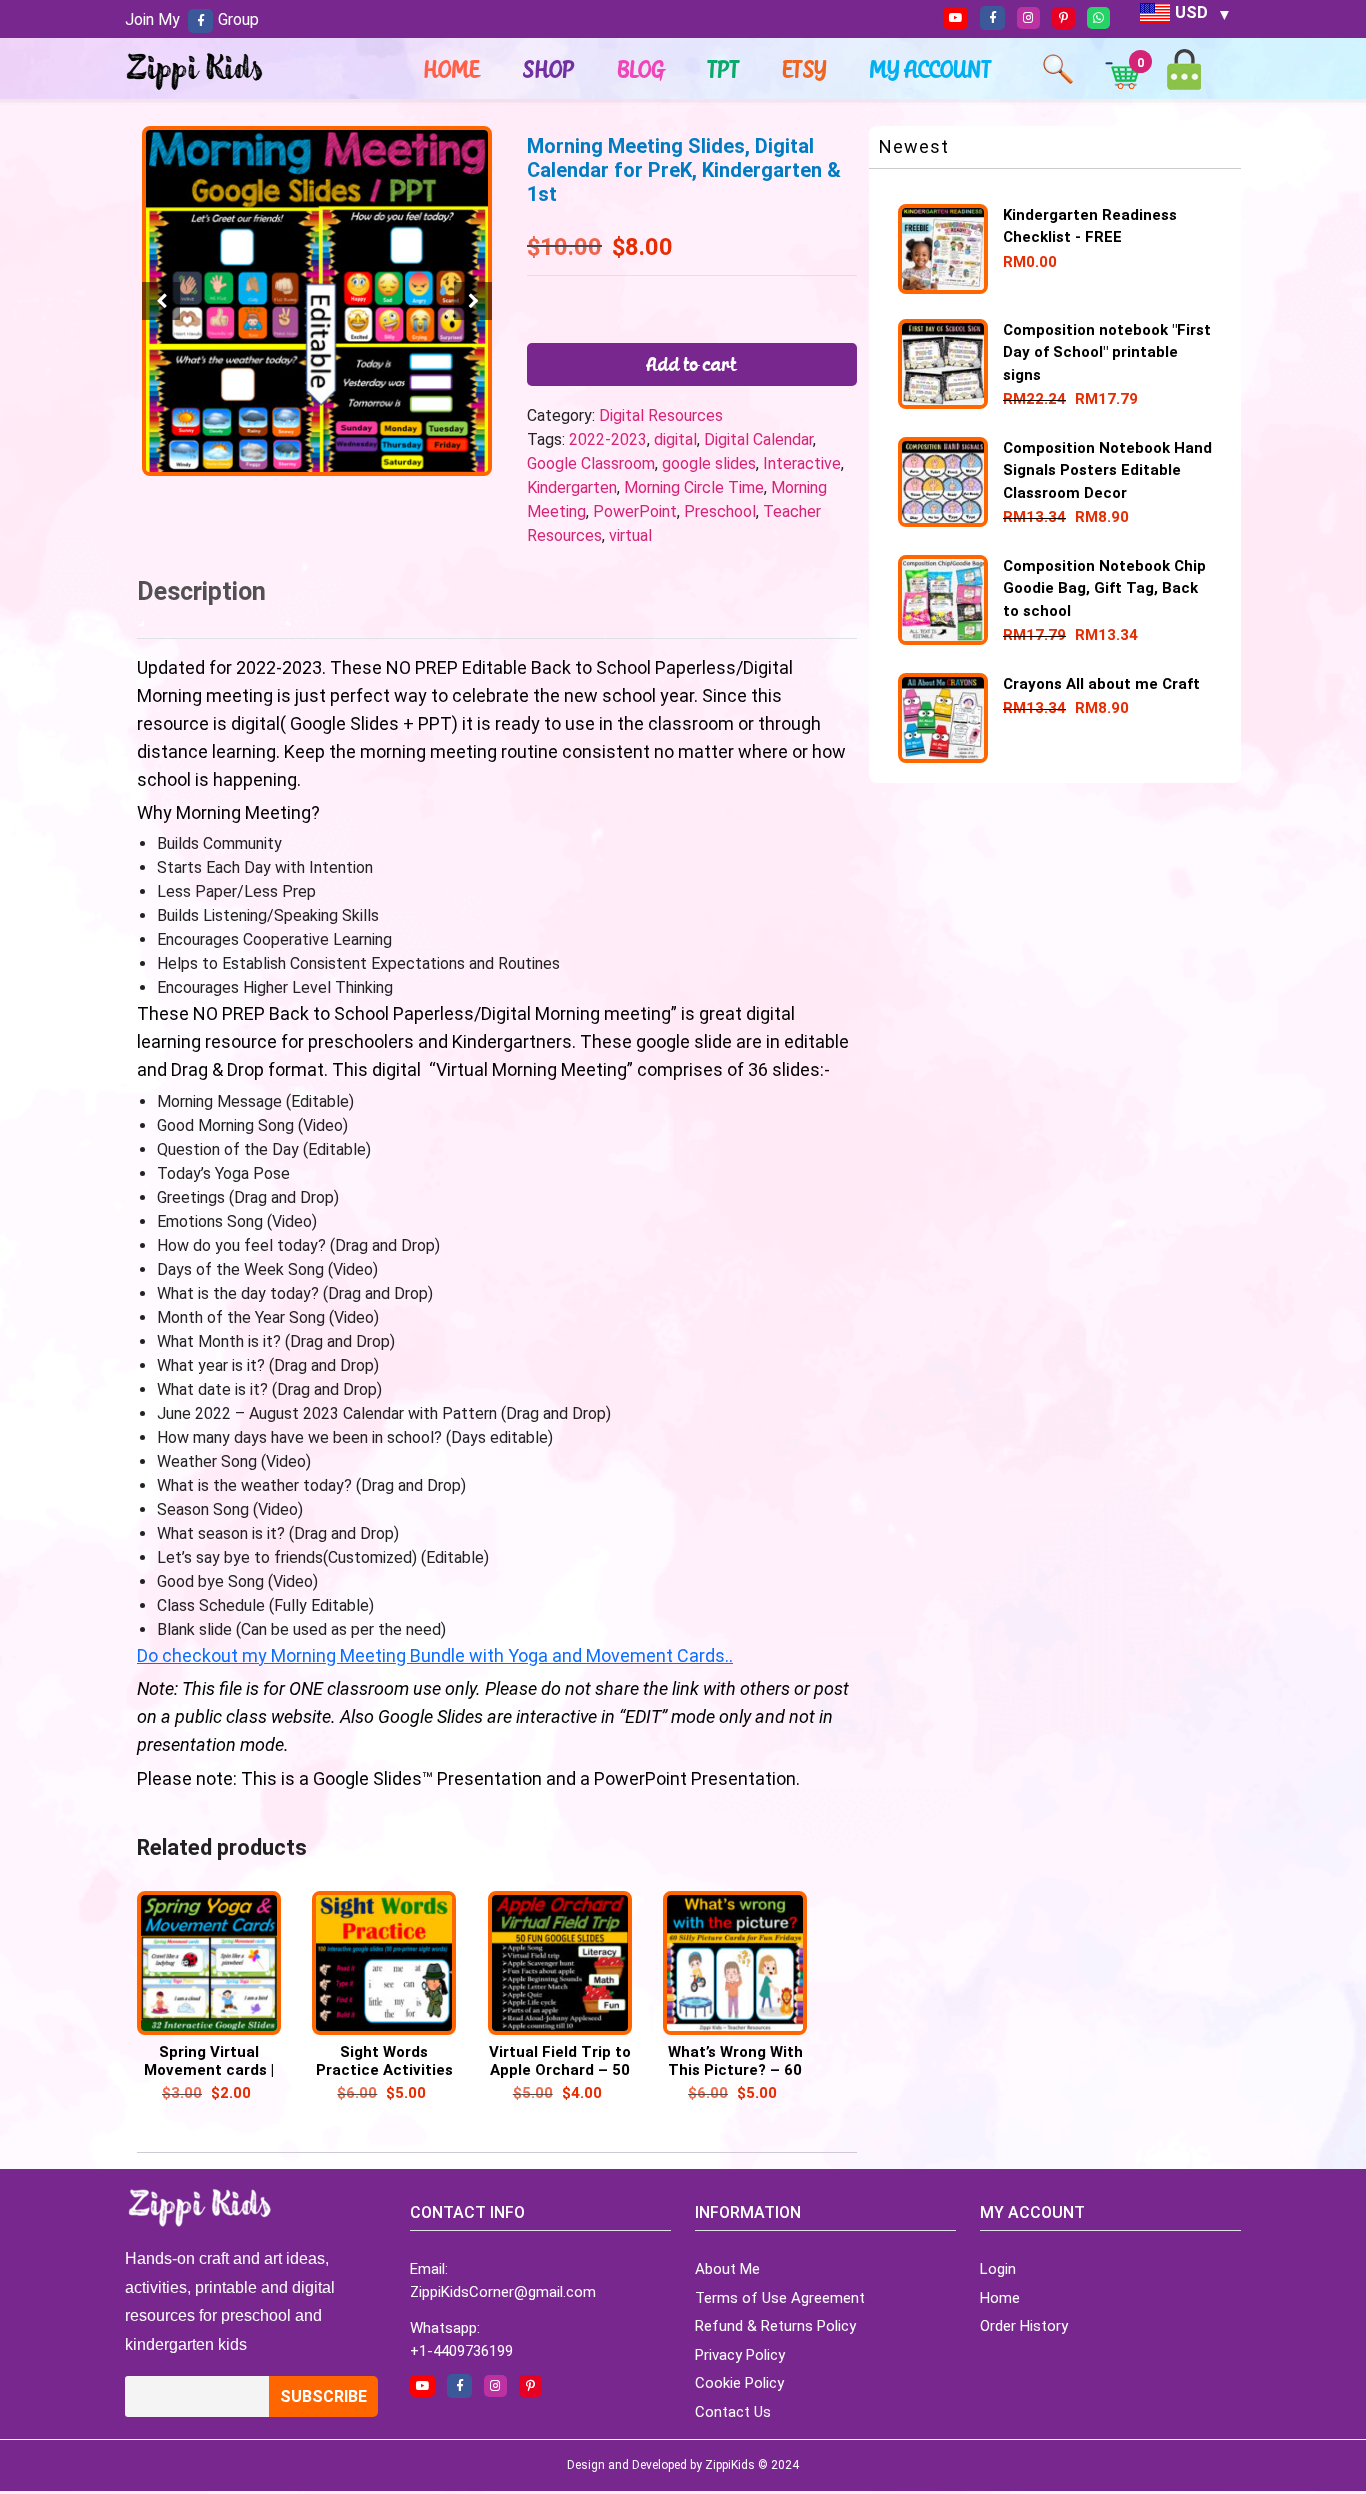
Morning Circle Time (694, 487)
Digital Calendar (758, 439)
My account (931, 69)
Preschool (720, 511)
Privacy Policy (740, 2355)
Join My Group (192, 19)
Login (998, 2269)
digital (675, 439)
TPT (724, 69)
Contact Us (733, 2412)
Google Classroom (591, 463)
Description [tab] (201, 591)
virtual (630, 535)
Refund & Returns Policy (775, 2326)
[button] (473, 301)
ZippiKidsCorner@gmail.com (503, 2292)
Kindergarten (572, 487)
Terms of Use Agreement (780, 2298)
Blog (641, 69)
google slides (709, 463)
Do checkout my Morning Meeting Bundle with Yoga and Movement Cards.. (435, 1655)
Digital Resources (661, 415)
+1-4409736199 (461, 2351)
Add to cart (692, 364)
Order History (1024, 2326)
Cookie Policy (739, 2383)
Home (452, 69)
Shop (549, 69)
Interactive (802, 463)
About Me (727, 2269)
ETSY (805, 69)
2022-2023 (608, 439)
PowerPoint (635, 511)
